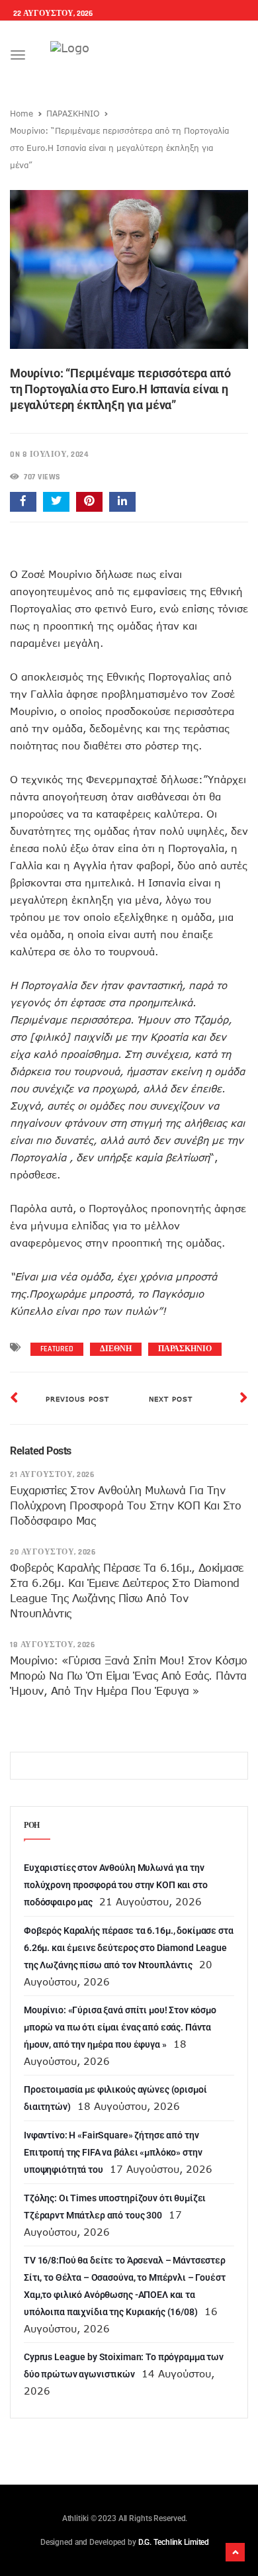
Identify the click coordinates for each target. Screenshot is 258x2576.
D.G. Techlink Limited (174, 2542)
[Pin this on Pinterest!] (89, 502)
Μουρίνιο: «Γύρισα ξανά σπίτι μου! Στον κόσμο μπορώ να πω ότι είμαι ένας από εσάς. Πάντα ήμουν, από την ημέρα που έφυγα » (129, 1676)
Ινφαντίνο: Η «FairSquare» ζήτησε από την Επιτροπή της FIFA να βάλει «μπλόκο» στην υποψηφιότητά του (113, 2152)
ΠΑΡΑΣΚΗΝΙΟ (73, 113)
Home (21, 113)
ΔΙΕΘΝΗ (116, 1349)
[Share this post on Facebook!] (23, 502)
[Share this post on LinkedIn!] (122, 502)
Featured (57, 1349)
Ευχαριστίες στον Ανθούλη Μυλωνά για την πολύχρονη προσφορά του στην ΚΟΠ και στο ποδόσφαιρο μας (125, 1505)
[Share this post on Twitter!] (56, 502)
